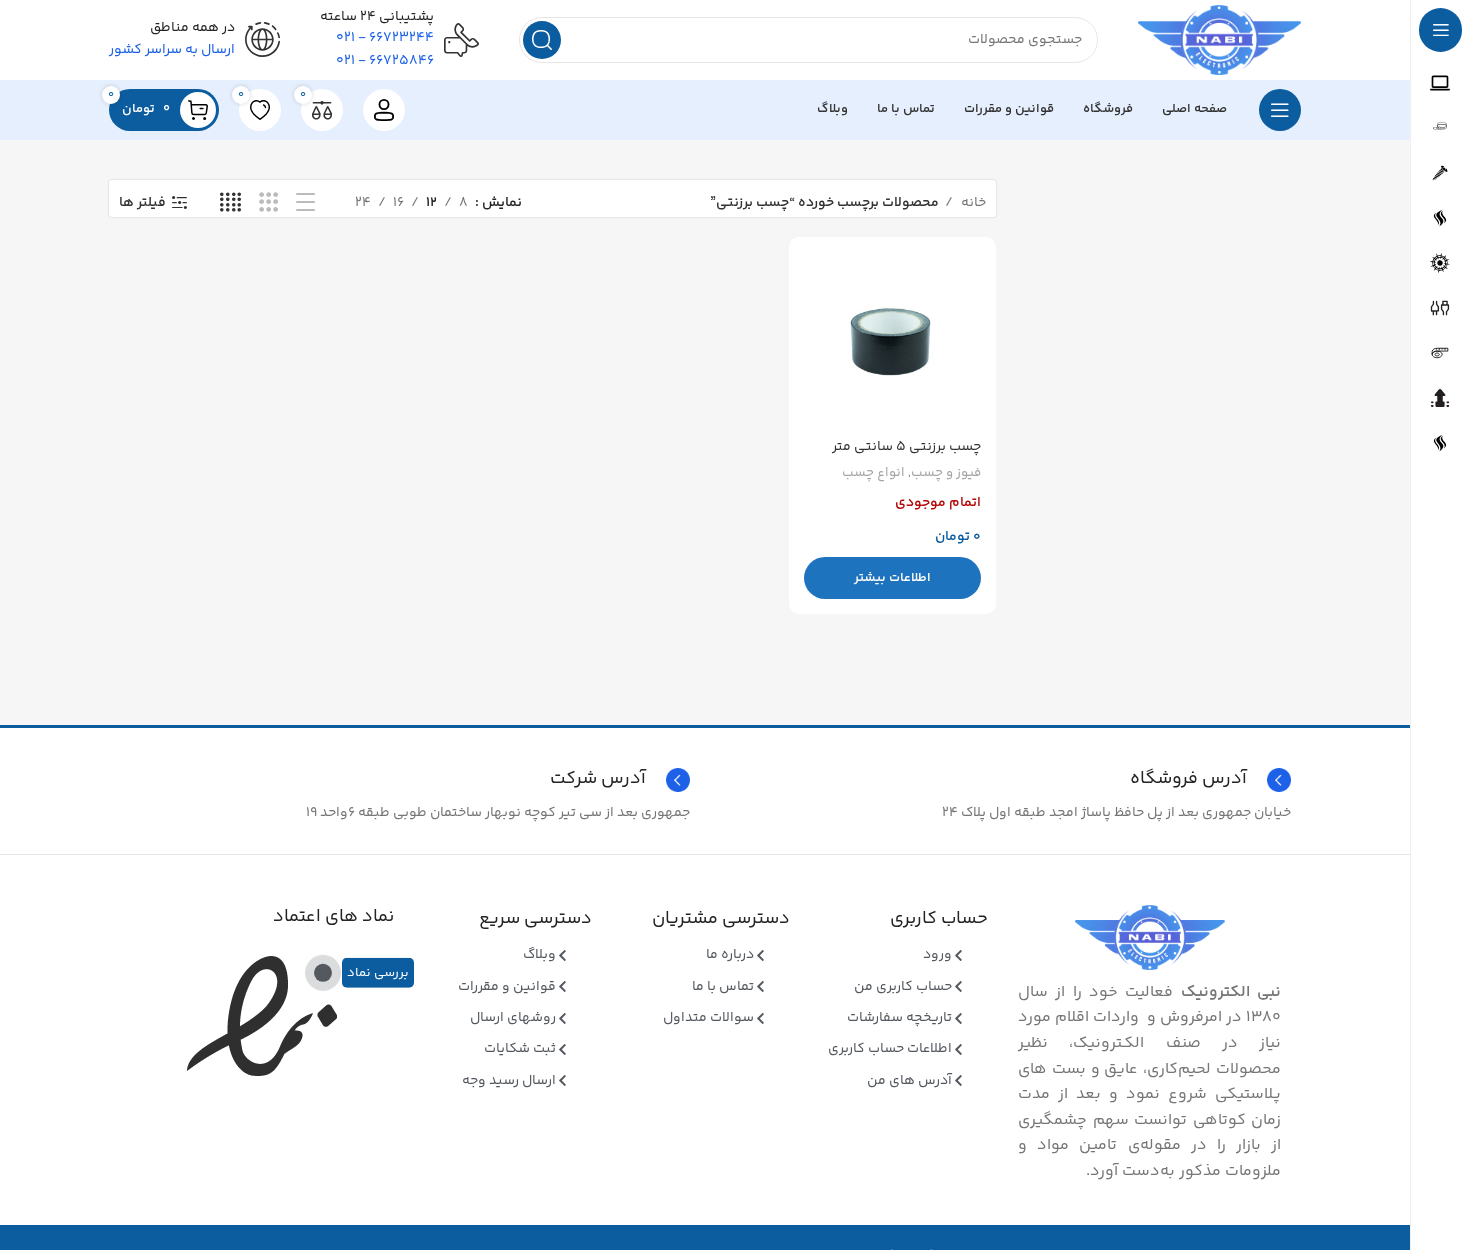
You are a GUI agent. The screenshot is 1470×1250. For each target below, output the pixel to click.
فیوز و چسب (946, 473)
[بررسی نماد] (323, 973)
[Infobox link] (404, 780)
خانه (972, 203)
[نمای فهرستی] (305, 203)
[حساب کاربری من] (384, 110)
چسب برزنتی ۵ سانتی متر (906, 447)
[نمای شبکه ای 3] (268, 203)
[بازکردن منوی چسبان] (1280, 110)
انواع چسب (873, 473)
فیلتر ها (142, 203)
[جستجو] (542, 40)
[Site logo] (1219, 40)
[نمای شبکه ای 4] (230, 203)
